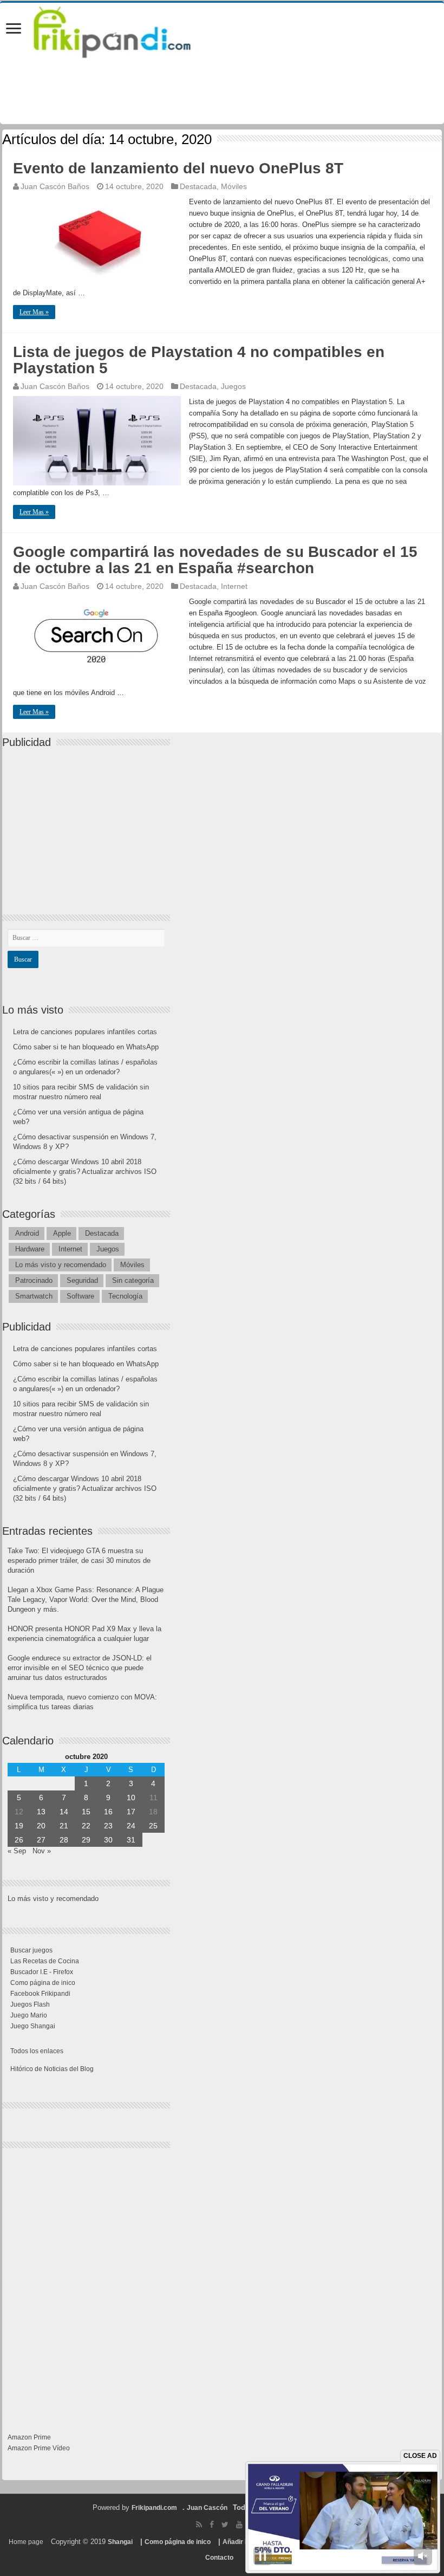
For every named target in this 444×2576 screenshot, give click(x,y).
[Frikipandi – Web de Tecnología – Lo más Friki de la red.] (126, 30)
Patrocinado (34, 1280)
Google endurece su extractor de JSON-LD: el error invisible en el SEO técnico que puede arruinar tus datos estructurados (80, 1668)
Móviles (234, 186)
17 (131, 1812)
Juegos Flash (30, 2004)
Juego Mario (29, 2015)
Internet (234, 586)
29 (86, 1840)
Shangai (120, 2542)
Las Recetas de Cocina (45, 1961)
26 (19, 1840)
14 (64, 1812)
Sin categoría (133, 1280)
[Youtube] (239, 2525)
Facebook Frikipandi (40, 1994)
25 (153, 1826)
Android (27, 1233)
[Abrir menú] (14, 30)
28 (64, 1840)
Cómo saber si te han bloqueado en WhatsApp (86, 1047)
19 (19, 1826)
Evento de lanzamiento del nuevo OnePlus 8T (178, 168)
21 (64, 1826)
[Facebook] (212, 2525)
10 (131, 1798)
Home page (26, 2542)
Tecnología (125, 1296)
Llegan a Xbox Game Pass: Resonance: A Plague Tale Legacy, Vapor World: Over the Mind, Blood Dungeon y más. (86, 1600)
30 (108, 1840)
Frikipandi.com (154, 2508)
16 (108, 1812)
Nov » (42, 1851)
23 (108, 1826)
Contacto (219, 2558)
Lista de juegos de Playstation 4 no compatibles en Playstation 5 (199, 360)
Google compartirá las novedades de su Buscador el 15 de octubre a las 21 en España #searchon (215, 560)
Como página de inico (43, 1983)
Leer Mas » (34, 312)
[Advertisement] (89, 822)
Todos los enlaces (37, 2051)
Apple (62, 1233)
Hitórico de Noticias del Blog (52, 2069)
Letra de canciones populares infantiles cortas (85, 1032)
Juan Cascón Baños (55, 186)
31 (131, 1840)
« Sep (17, 1851)
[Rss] (199, 2525)
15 (86, 1812)
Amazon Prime (29, 2437)
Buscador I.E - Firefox (42, 1972)
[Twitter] (225, 2525)
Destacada (198, 186)
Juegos (233, 386)
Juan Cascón (207, 2508)
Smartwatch (34, 1296)
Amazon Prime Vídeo (39, 2448)
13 (41, 1812)
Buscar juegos (31, 1950)
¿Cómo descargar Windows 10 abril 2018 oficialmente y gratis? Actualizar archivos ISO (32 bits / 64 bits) (85, 1172)
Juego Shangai (33, 2026)
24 (131, 1826)
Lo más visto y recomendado (61, 1265)
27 (41, 1840)
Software (80, 1296)
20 (41, 1826)
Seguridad (82, 1280)
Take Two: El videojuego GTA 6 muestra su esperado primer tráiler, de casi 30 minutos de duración (79, 1560)
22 (86, 1826)
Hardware (30, 1249)
